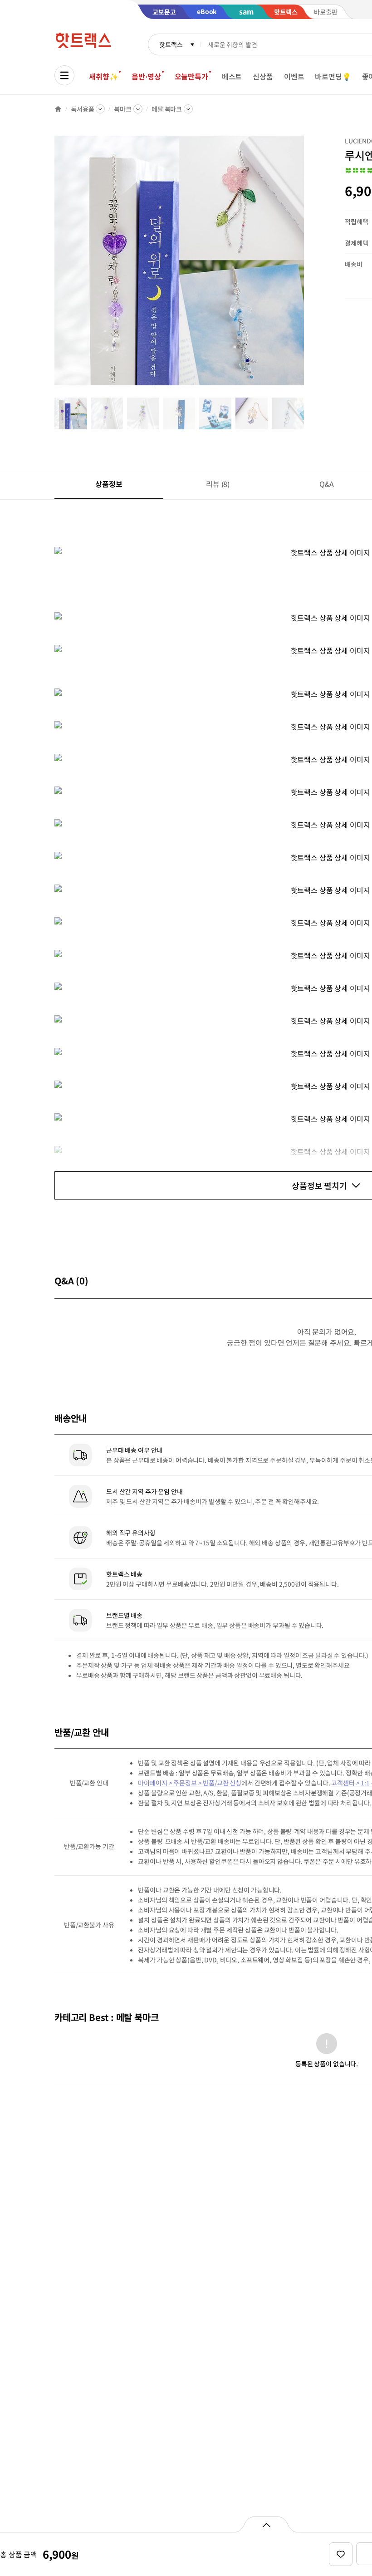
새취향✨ (103, 76)
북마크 (123, 109)
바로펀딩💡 (333, 76)
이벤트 (294, 76)
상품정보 (109, 484)
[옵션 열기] (266, 2524)
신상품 (263, 76)
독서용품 (82, 109)
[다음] (307, 265)
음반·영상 (146, 76)
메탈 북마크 (167, 109)
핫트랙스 (171, 44)
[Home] (58, 109)
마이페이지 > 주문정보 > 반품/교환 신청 (190, 1783)
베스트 (232, 76)
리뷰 (218, 484)
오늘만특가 (191, 76)
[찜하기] (341, 2554)
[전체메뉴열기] (64, 75)
